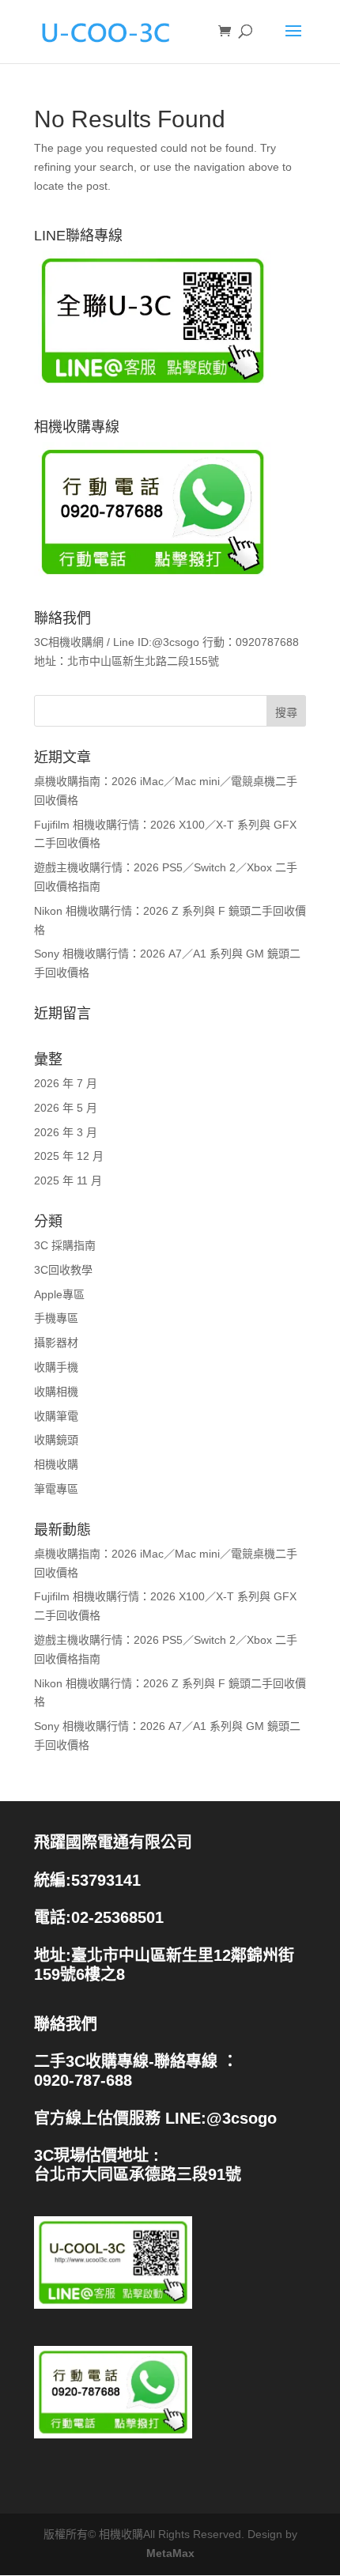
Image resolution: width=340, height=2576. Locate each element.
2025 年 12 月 (69, 1156)
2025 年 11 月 (68, 1180)
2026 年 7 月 (66, 1083)
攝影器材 (56, 1343)
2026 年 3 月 (66, 1132)
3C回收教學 (63, 1270)
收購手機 (56, 1367)
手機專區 (56, 1318)
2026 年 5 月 (66, 1108)
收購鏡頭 (56, 1440)
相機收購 (56, 1464)
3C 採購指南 (65, 1245)
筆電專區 (56, 1489)
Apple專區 (59, 1294)
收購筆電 (56, 1416)
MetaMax (170, 2553)
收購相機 (56, 1392)
